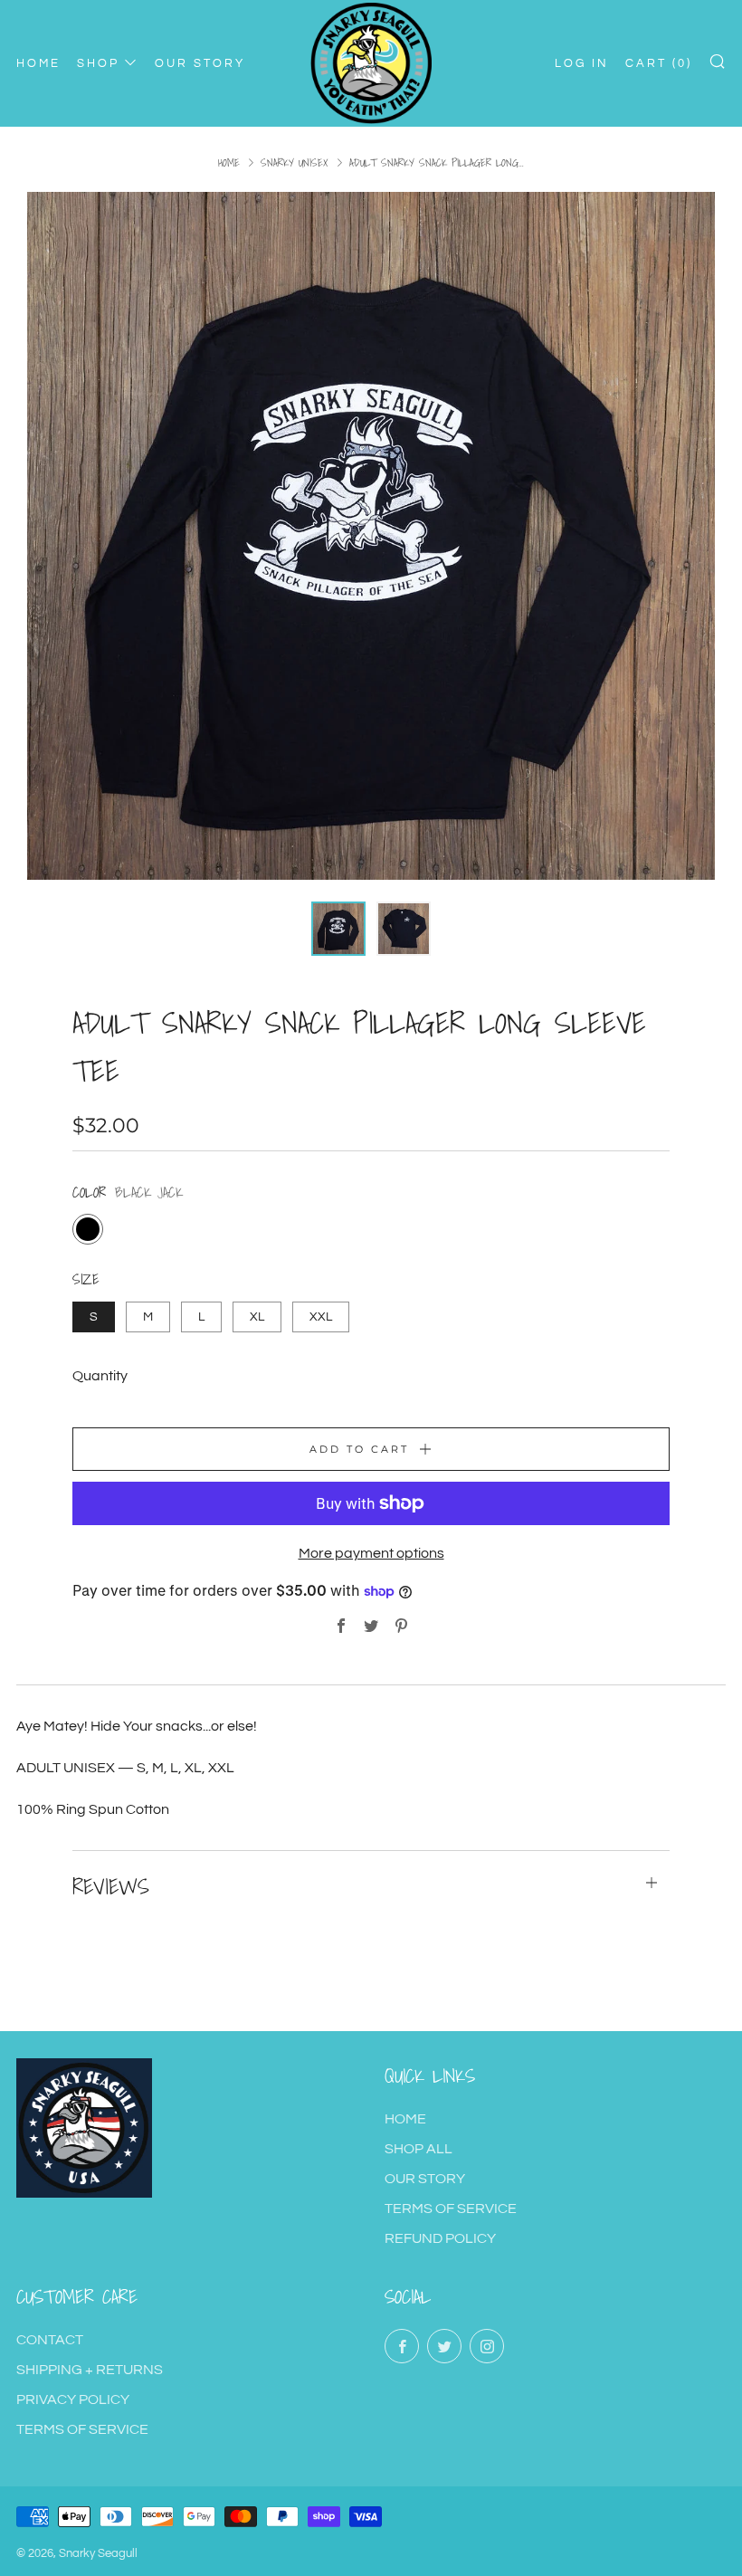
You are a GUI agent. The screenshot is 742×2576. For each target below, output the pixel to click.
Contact (50, 2340)
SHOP (98, 63)
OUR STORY (200, 63)
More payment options (371, 1553)
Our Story (425, 2179)
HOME (38, 63)
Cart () (659, 63)
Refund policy (440, 2238)
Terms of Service (451, 2209)
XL (257, 1317)
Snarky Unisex (295, 162)
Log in (582, 63)
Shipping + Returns (90, 2370)
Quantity (100, 1376)
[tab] (338, 929)
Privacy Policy (73, 2399)
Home (229, 162)
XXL (321, 1317)
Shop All (419, 2149)
